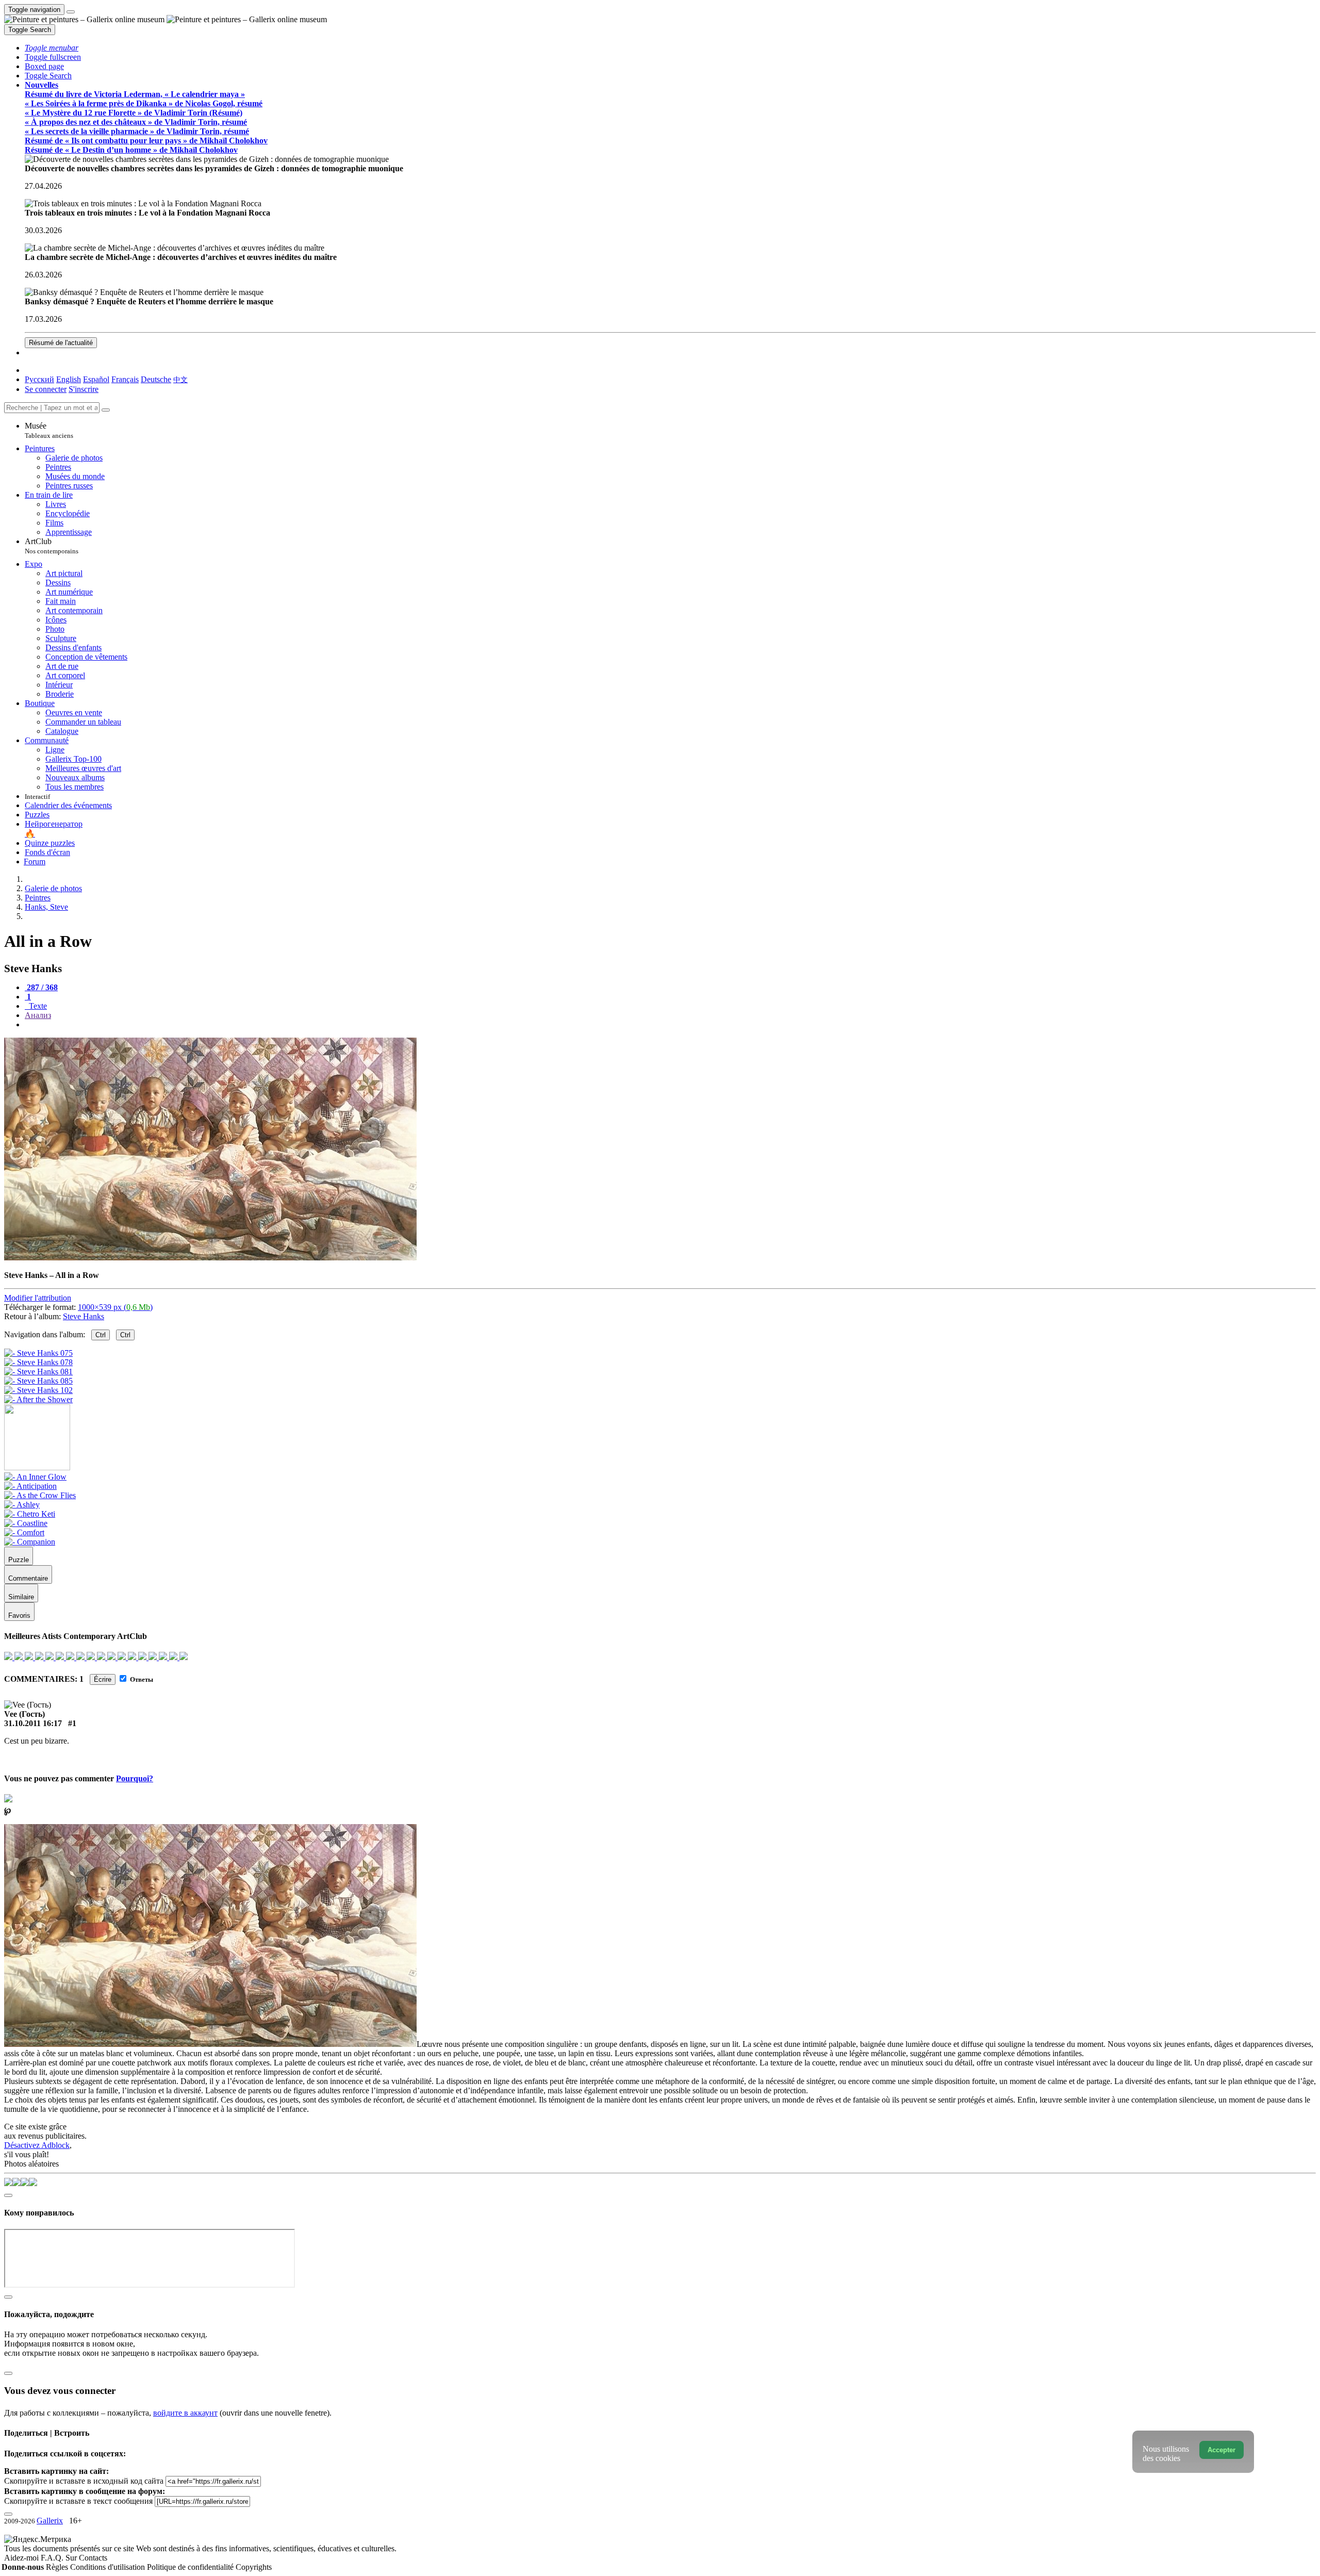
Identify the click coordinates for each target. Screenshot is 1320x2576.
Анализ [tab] (38, 1015)
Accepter (1222, 2450)
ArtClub (52, 546)
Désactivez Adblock (37, 2145)
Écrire (103, 1679)
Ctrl (101, 1335)
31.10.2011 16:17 (33, 1723)
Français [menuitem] (125, 379)
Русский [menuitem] (39, 379)
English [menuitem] (69, 379)
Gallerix (50, 2521)
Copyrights (254, 2567)
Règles (58, 2567)
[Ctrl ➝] (35, 1477)
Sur (72, 2558)
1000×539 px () (115, 1307)
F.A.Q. (53, 2558)
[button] (52, 48)
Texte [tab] (37, 1006)
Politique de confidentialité (191, 2567)
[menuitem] (180, 379)
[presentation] (670, 1025)
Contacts (93, 2558)
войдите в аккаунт (185, 2413)
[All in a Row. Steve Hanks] (210, 1258)
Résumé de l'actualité (61, 343)
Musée (49, 430)
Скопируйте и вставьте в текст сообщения (78, 2501)
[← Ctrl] (38, 1399)
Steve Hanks (84, 1316)
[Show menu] (71, 12)
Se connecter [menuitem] (46, 389)
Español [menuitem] (96, 379)
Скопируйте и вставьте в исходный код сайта (84, 2481)
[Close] (106, 410)
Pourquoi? (135, 1778)
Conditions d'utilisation (109, 2567)
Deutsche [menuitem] (156, 379)
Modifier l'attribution (38, 1298)
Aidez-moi (22, 2558)
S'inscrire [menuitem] (84, 389)
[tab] (41, 987)
